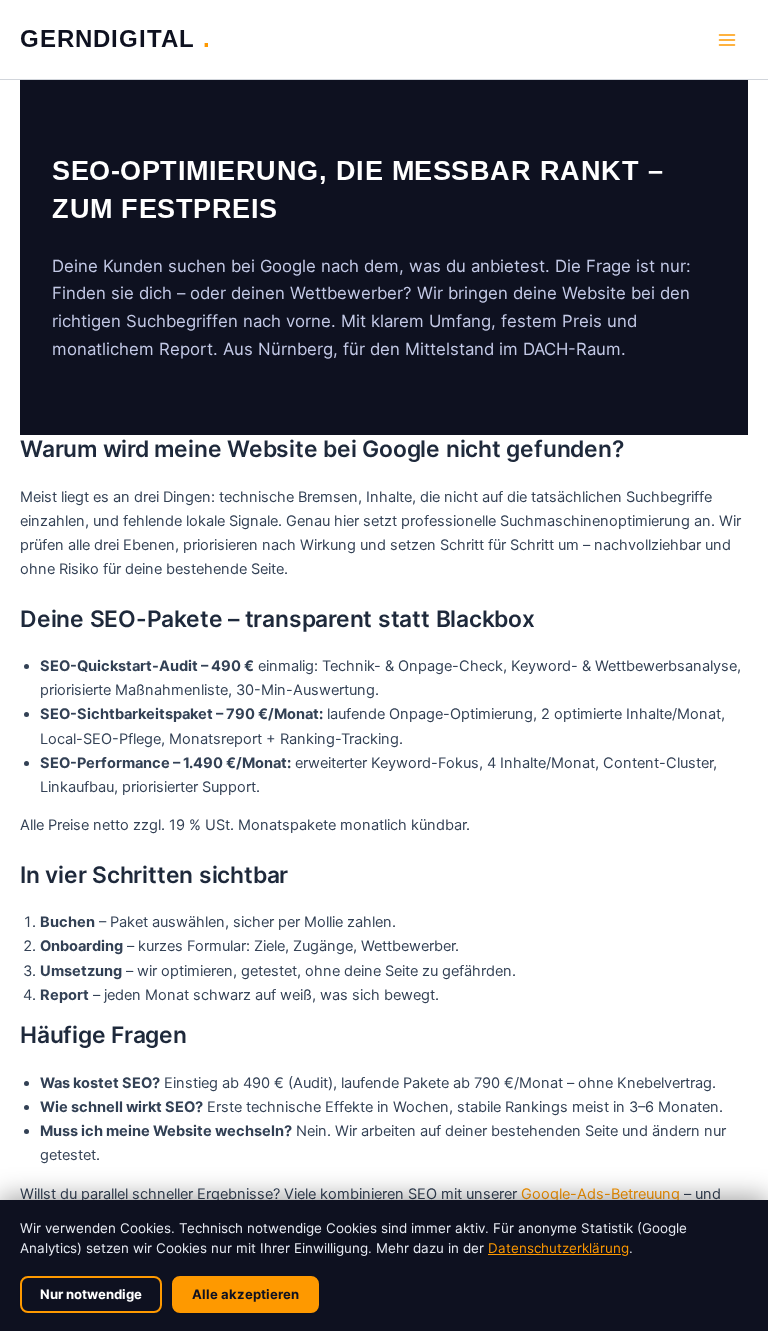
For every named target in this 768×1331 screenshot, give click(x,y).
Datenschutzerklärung (558, 1248)
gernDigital (111, 39)
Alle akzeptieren (245, 1294)
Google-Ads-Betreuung (600, 1194)
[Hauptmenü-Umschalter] (727, 40)
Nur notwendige (91, 1294)
